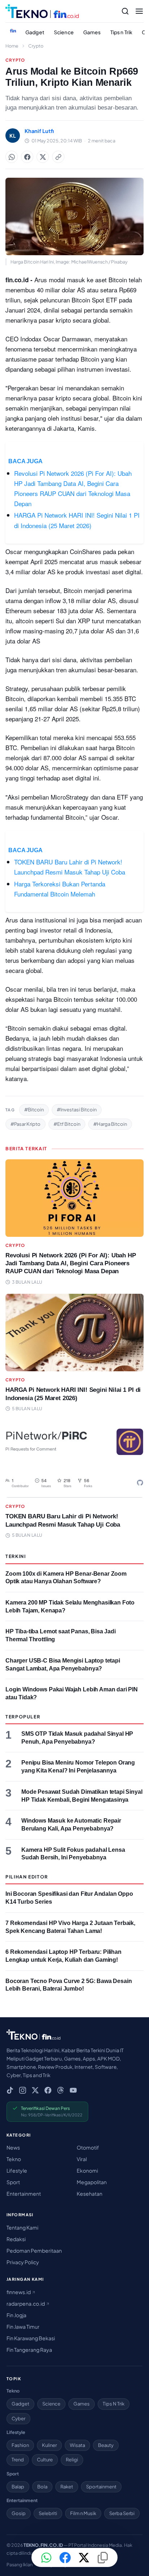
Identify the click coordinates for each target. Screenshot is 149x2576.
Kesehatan (90, 2194)
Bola (42, 2487)
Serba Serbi (122, 2513)
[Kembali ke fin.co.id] (13, 31)
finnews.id (19, 2292)
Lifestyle (17, 2170)
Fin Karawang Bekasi (31, 2338)
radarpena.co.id (26, 2303)
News (13, 2147)
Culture (45, 2460)
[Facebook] (48, 2090)
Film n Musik (83, 2513)
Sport (13, 2182)
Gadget (35, 32)
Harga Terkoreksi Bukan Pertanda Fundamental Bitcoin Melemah (60, 889)
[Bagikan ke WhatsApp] (12, 157)
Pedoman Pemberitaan (34, 2250)
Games (92, 32)
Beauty (106, 2445)
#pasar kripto (25, 1124)
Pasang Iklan (20, 2564)
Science (64, 32)
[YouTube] (73, 2090)
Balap (18, 2487)
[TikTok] (10, 2090)
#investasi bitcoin (77, 1110)
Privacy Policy (23, 2262)
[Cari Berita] (125, 11)
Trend (18, 2460)
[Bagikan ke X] (84, 2558)
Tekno (14, 2159)
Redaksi (16, 2239)
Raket (67, 2487)
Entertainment (24, 2194)
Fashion (20, 2445)
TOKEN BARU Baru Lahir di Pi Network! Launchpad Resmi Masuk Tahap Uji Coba (70, 867)
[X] (35, 2090)
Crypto (36, 46)
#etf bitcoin (67, 1124)
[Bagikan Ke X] (43, 157)
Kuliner (49, 2445)
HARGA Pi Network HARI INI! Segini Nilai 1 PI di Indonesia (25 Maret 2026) (77, 520)
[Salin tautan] (58, 157)
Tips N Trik (114, 2404)
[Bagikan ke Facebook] (27, 157)
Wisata (77, 2445)
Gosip (19, 2513)
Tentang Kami (22, 2227)
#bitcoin (34, 1110)
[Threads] (61, 2090)
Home (12, 46)
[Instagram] (23, 2090)
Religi (72, 2460)
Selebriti (48, 2513)
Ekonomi (87, 2170)
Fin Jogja (16, 2315)
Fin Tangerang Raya (29, 2350)
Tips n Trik (122, 32)
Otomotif (88, 2147)
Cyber (18, 2418)
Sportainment (101, 2487)
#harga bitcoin (110, 1124)
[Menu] (139, 11)
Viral (82, 2159)
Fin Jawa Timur (23, 2327)
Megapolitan (92, 2182)
